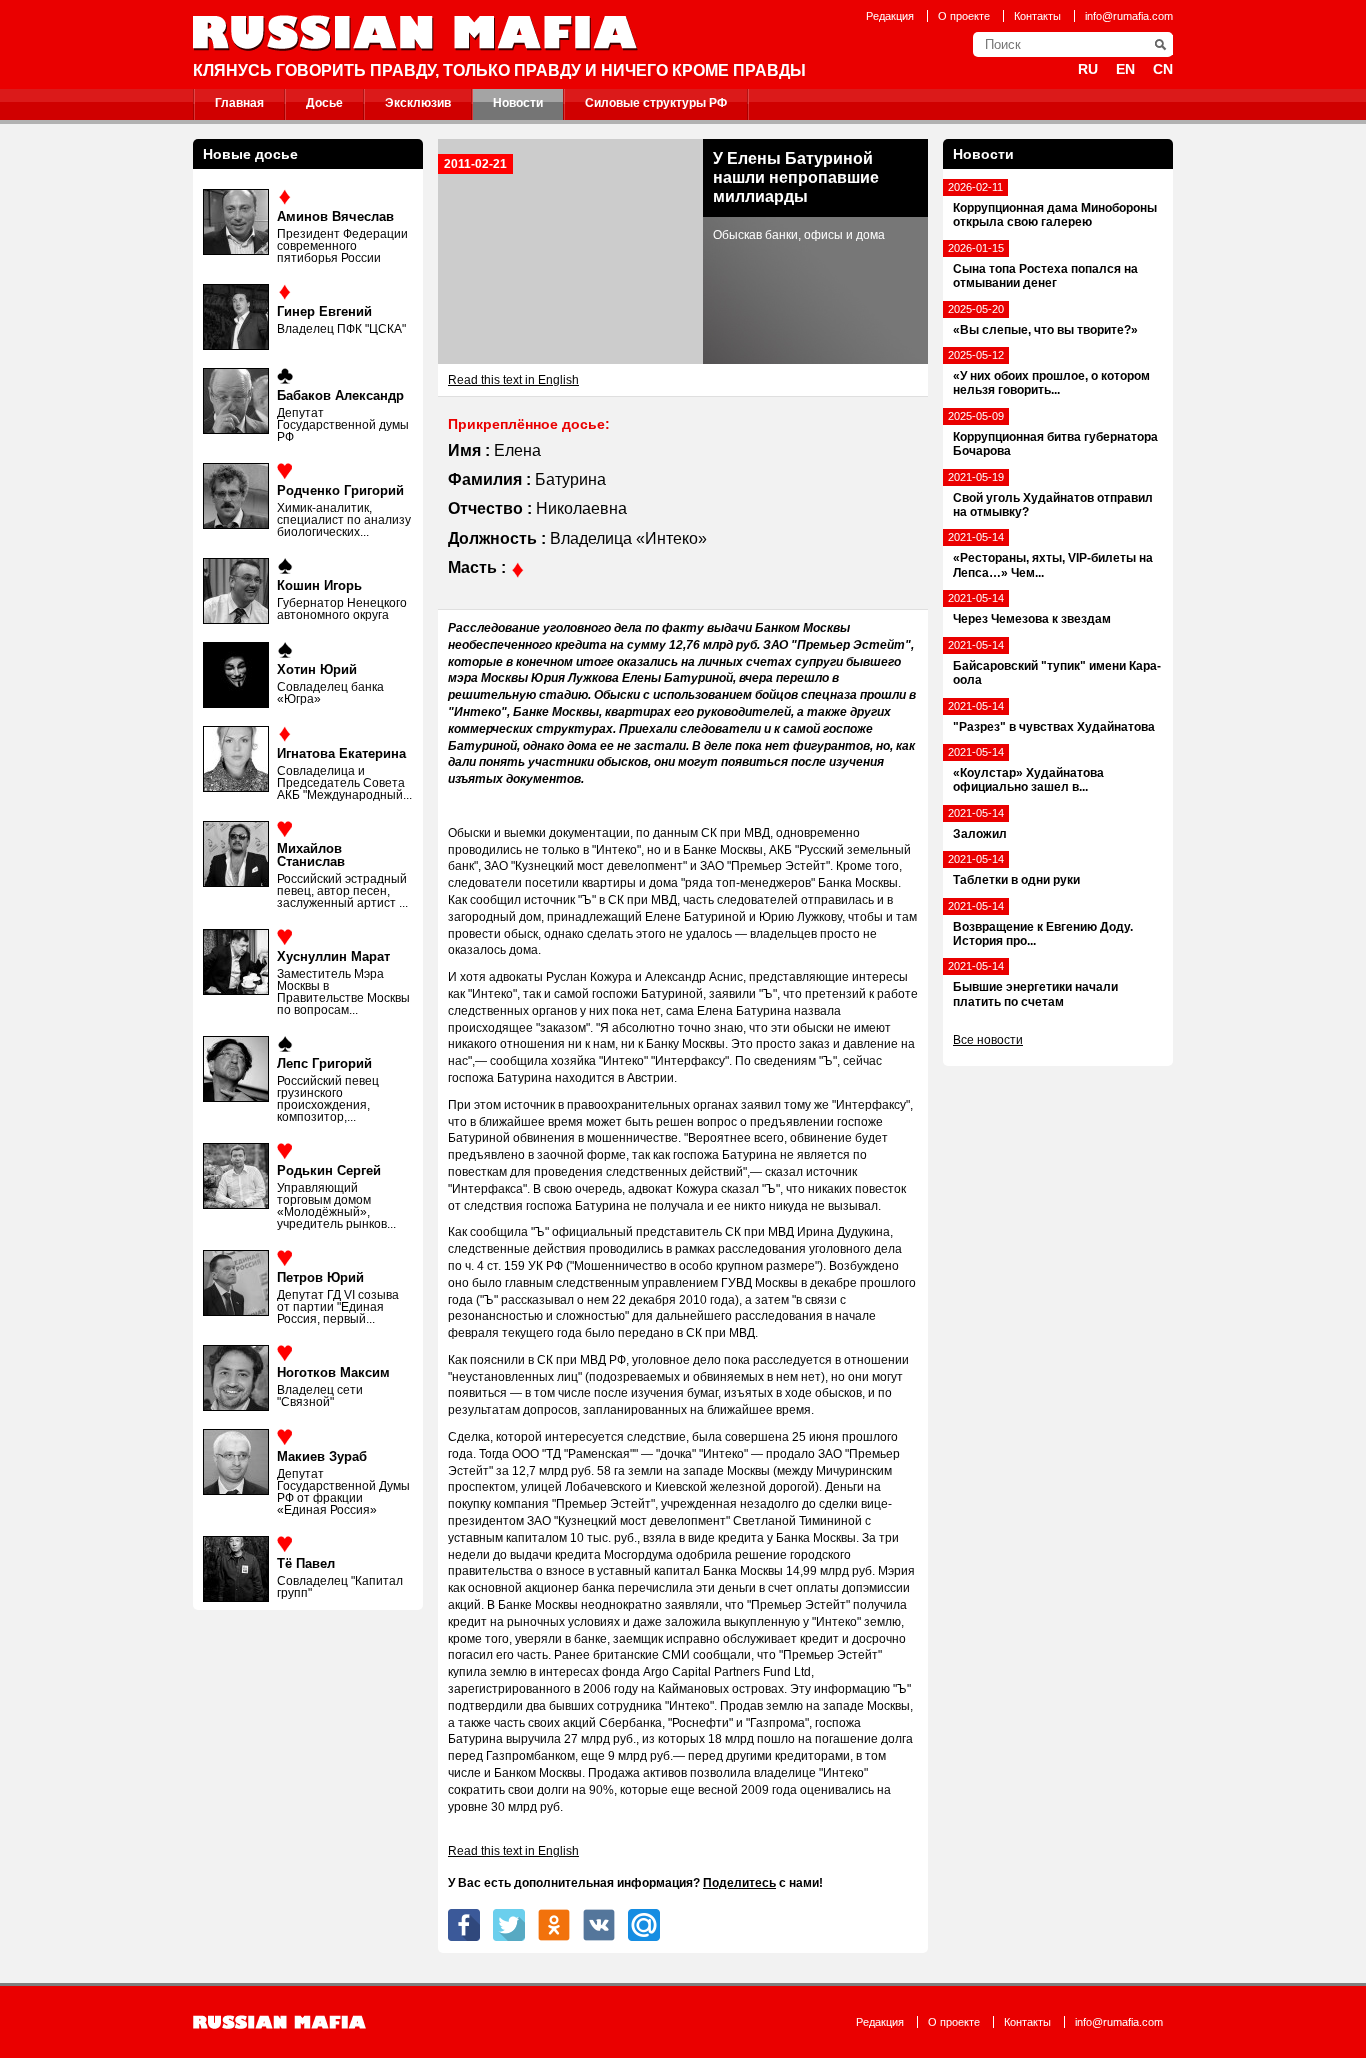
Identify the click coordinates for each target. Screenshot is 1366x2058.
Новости (518, 103)
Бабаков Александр (340, 395)
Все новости (988, 1040)
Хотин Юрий (317, 669)
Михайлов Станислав (311, 855)
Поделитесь (739, 1883)
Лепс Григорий (324, 1063)
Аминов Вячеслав (335, 216)
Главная (239, 103)
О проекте (964, 16)
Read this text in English (513, 380)
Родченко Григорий (340, 490)
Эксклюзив (418, 103)
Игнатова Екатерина (341, 753)
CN (1163, 69)
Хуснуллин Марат (333, 956)
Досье (324, 103)
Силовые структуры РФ (656, 103)
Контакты (1037, 16)
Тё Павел (306, 1563)
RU (1088, 69)
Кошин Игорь (319, 585)
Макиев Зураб (322, 1456)
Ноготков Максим (333, 1372)
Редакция (890, 16)
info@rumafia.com (1129, 16)
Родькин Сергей (329, 1170)
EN (1125, 69)
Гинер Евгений (324, 311)
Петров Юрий (320, 1277)
